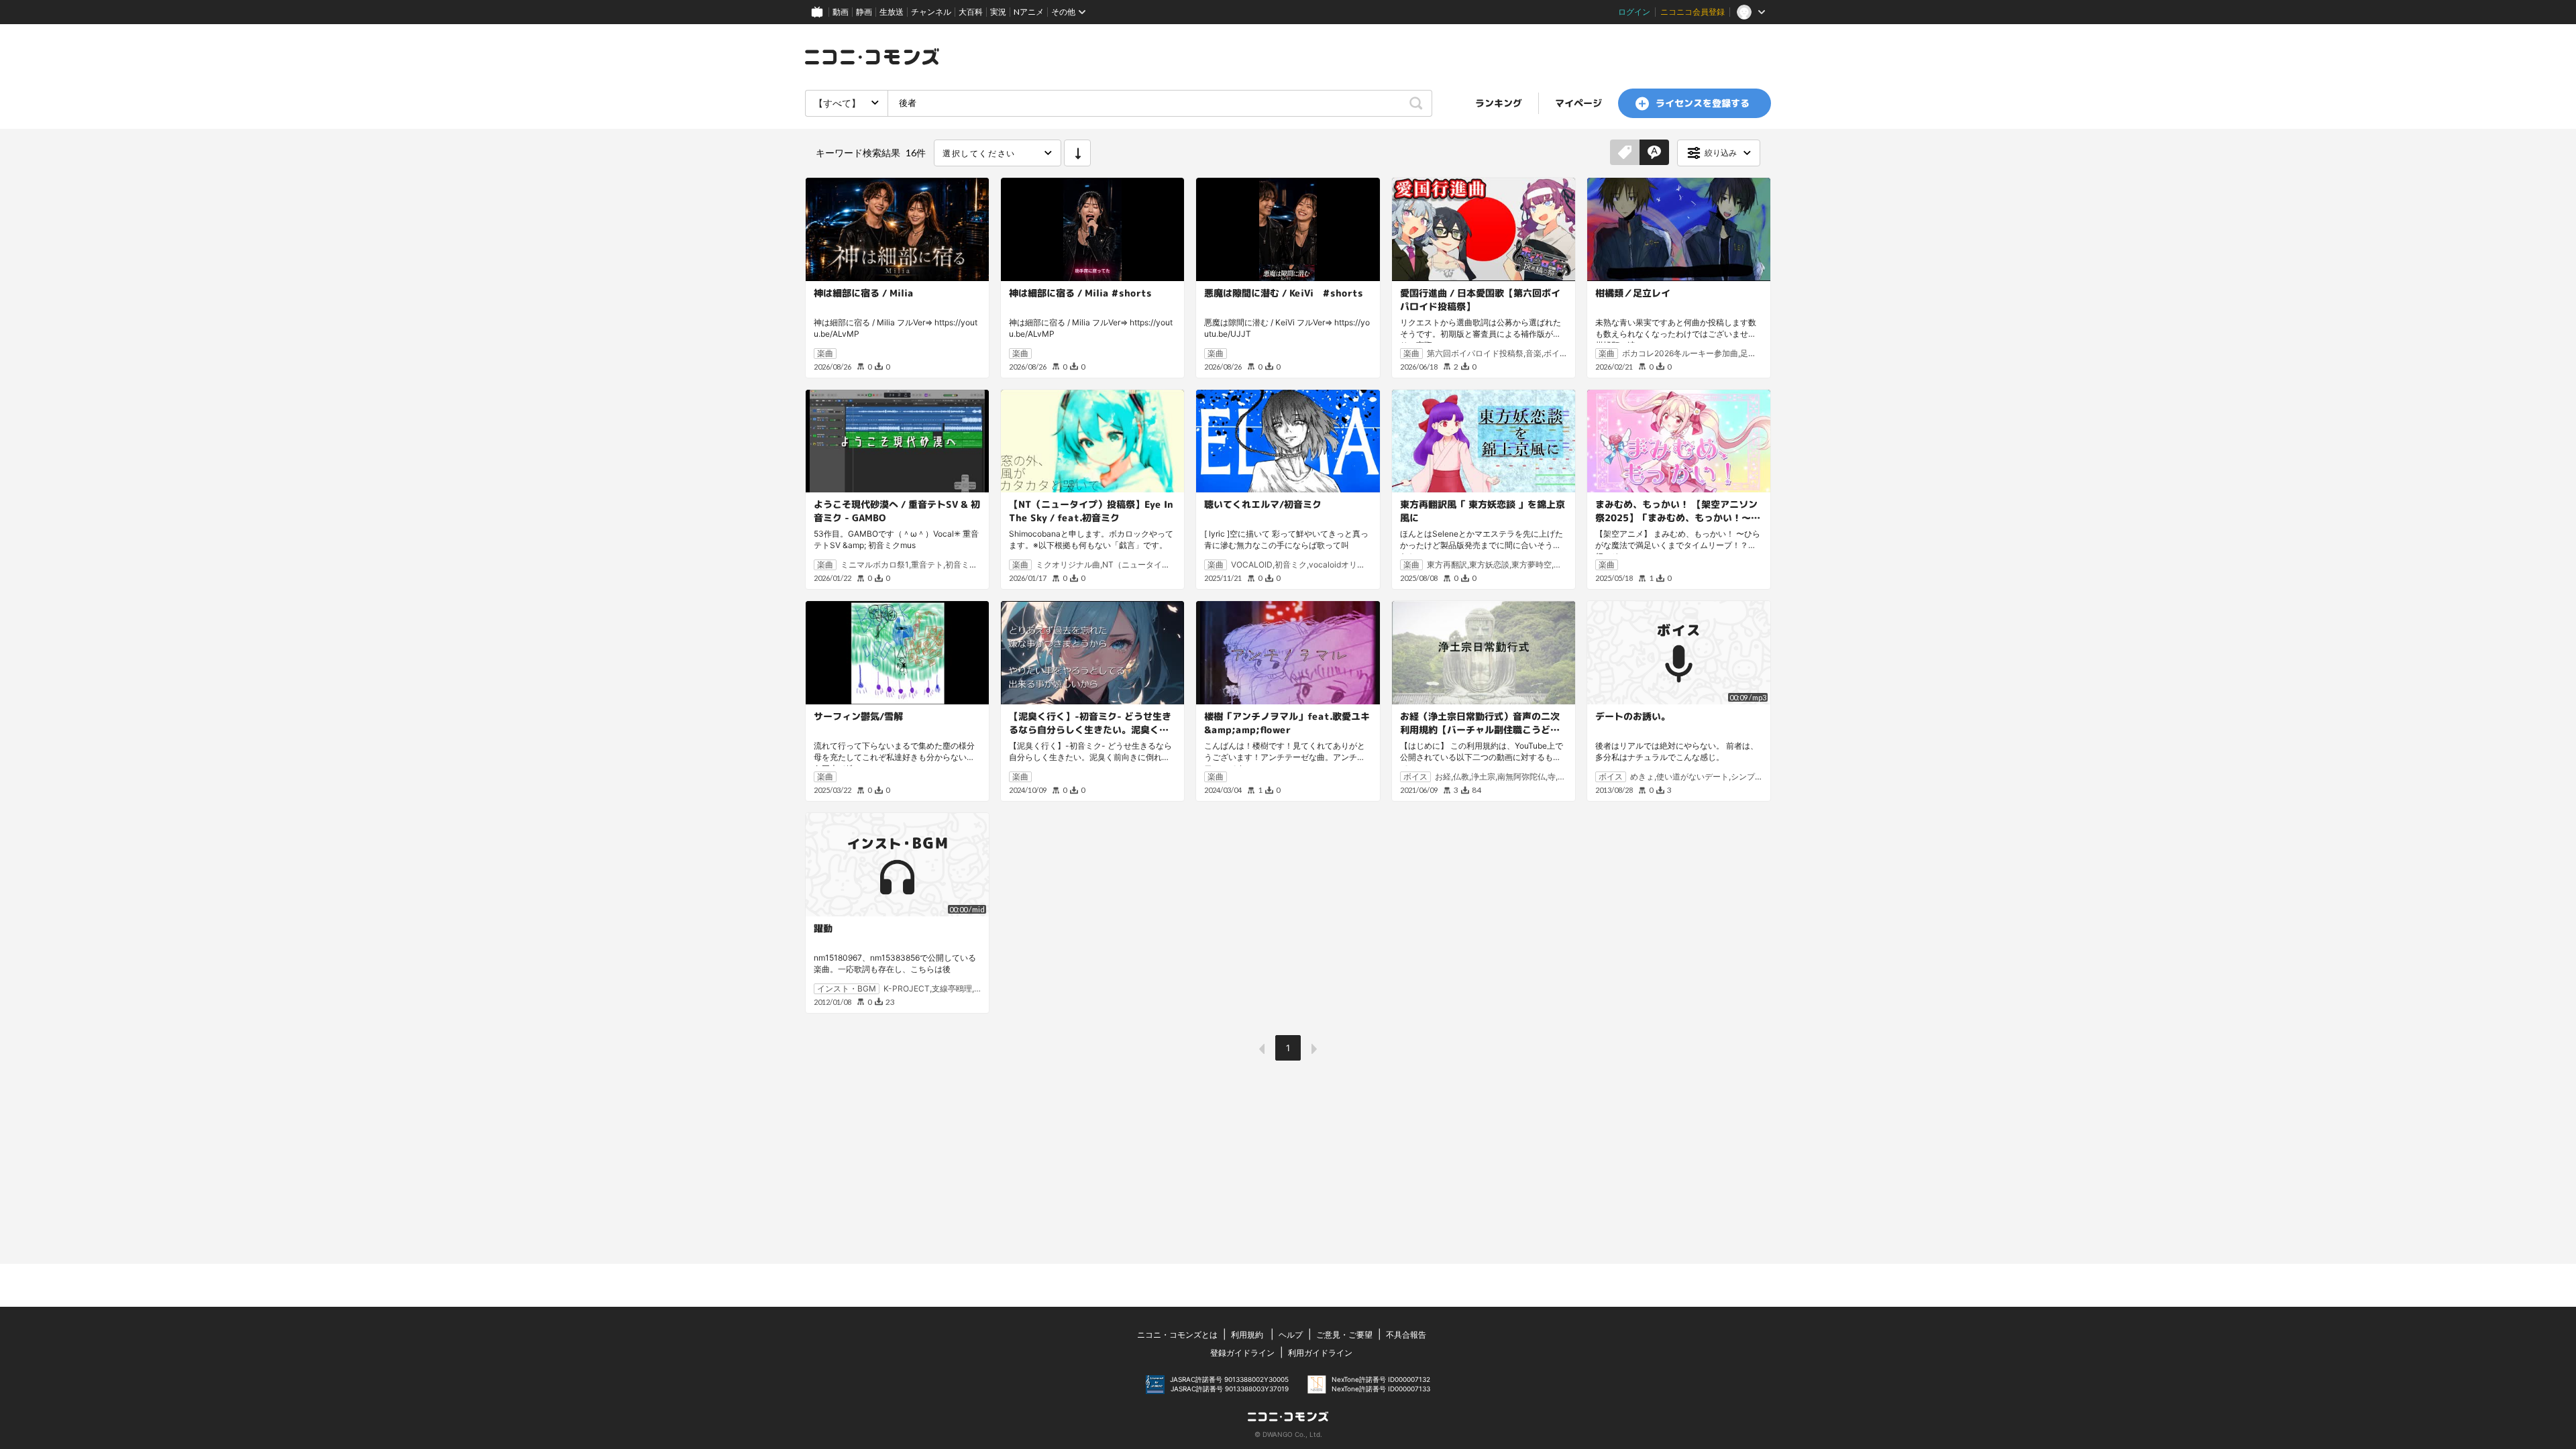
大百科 (971, 12)
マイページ (1578, 103)
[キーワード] (1654, 153)
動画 (841, 12)
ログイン (1634, 12)
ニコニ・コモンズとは (1177, 1335)
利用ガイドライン (1320, 1353)
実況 (998, 12)
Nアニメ (1029, 12)
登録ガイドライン (1242, 1353)
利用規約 (1247, 1335)
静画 (864, 12)
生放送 (892, 12)
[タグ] (1625, 153)
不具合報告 (1406, 1335)
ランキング (1499, 103)
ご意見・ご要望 (1344, 1335)
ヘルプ (1291, 1335)
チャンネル (931, 12)
